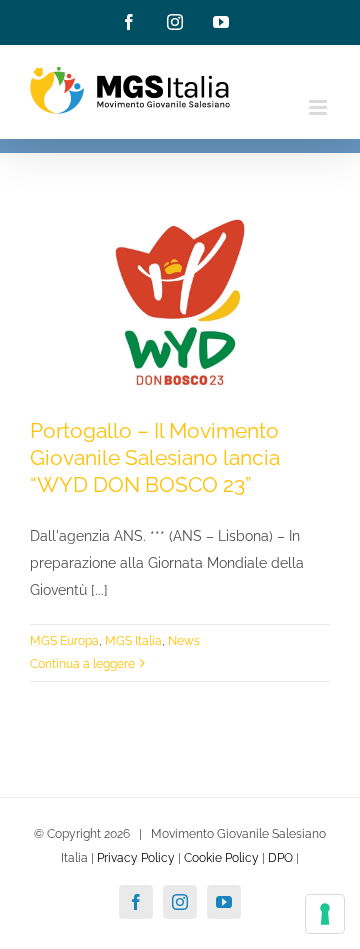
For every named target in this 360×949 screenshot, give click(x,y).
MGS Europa (64, 641)
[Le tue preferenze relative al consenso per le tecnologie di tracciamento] (325, 914)
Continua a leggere (82, 664)
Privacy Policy (136, 858)
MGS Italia (133, 641)
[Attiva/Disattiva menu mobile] (319, 107)
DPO (280, 858)
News (184, 641)
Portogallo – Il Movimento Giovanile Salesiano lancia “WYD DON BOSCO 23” (155, 457)
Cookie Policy (221, 858)
